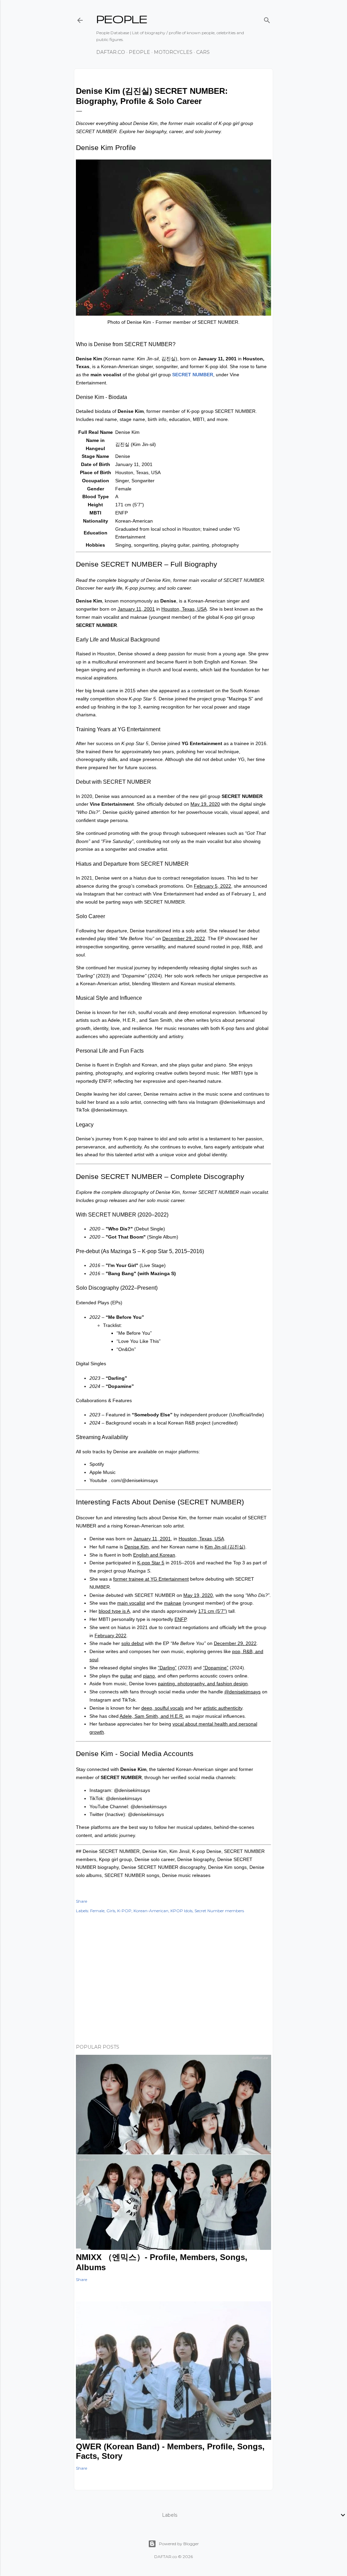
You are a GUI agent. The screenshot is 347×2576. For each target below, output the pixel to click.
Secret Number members (219, 1911)
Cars (203, 52)
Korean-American (151, 1911)
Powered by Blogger (179, 2544)
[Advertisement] (173, 1980)
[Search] (267, 19)
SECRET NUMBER (193, 375)
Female (97, 1911)
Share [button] (81, 1901)
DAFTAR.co (111, 52)
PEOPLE (122, 19)
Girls (111, 1911)
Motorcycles (173, 52)
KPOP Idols (181, 1911)
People (139, 52)
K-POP (124, 1911)
